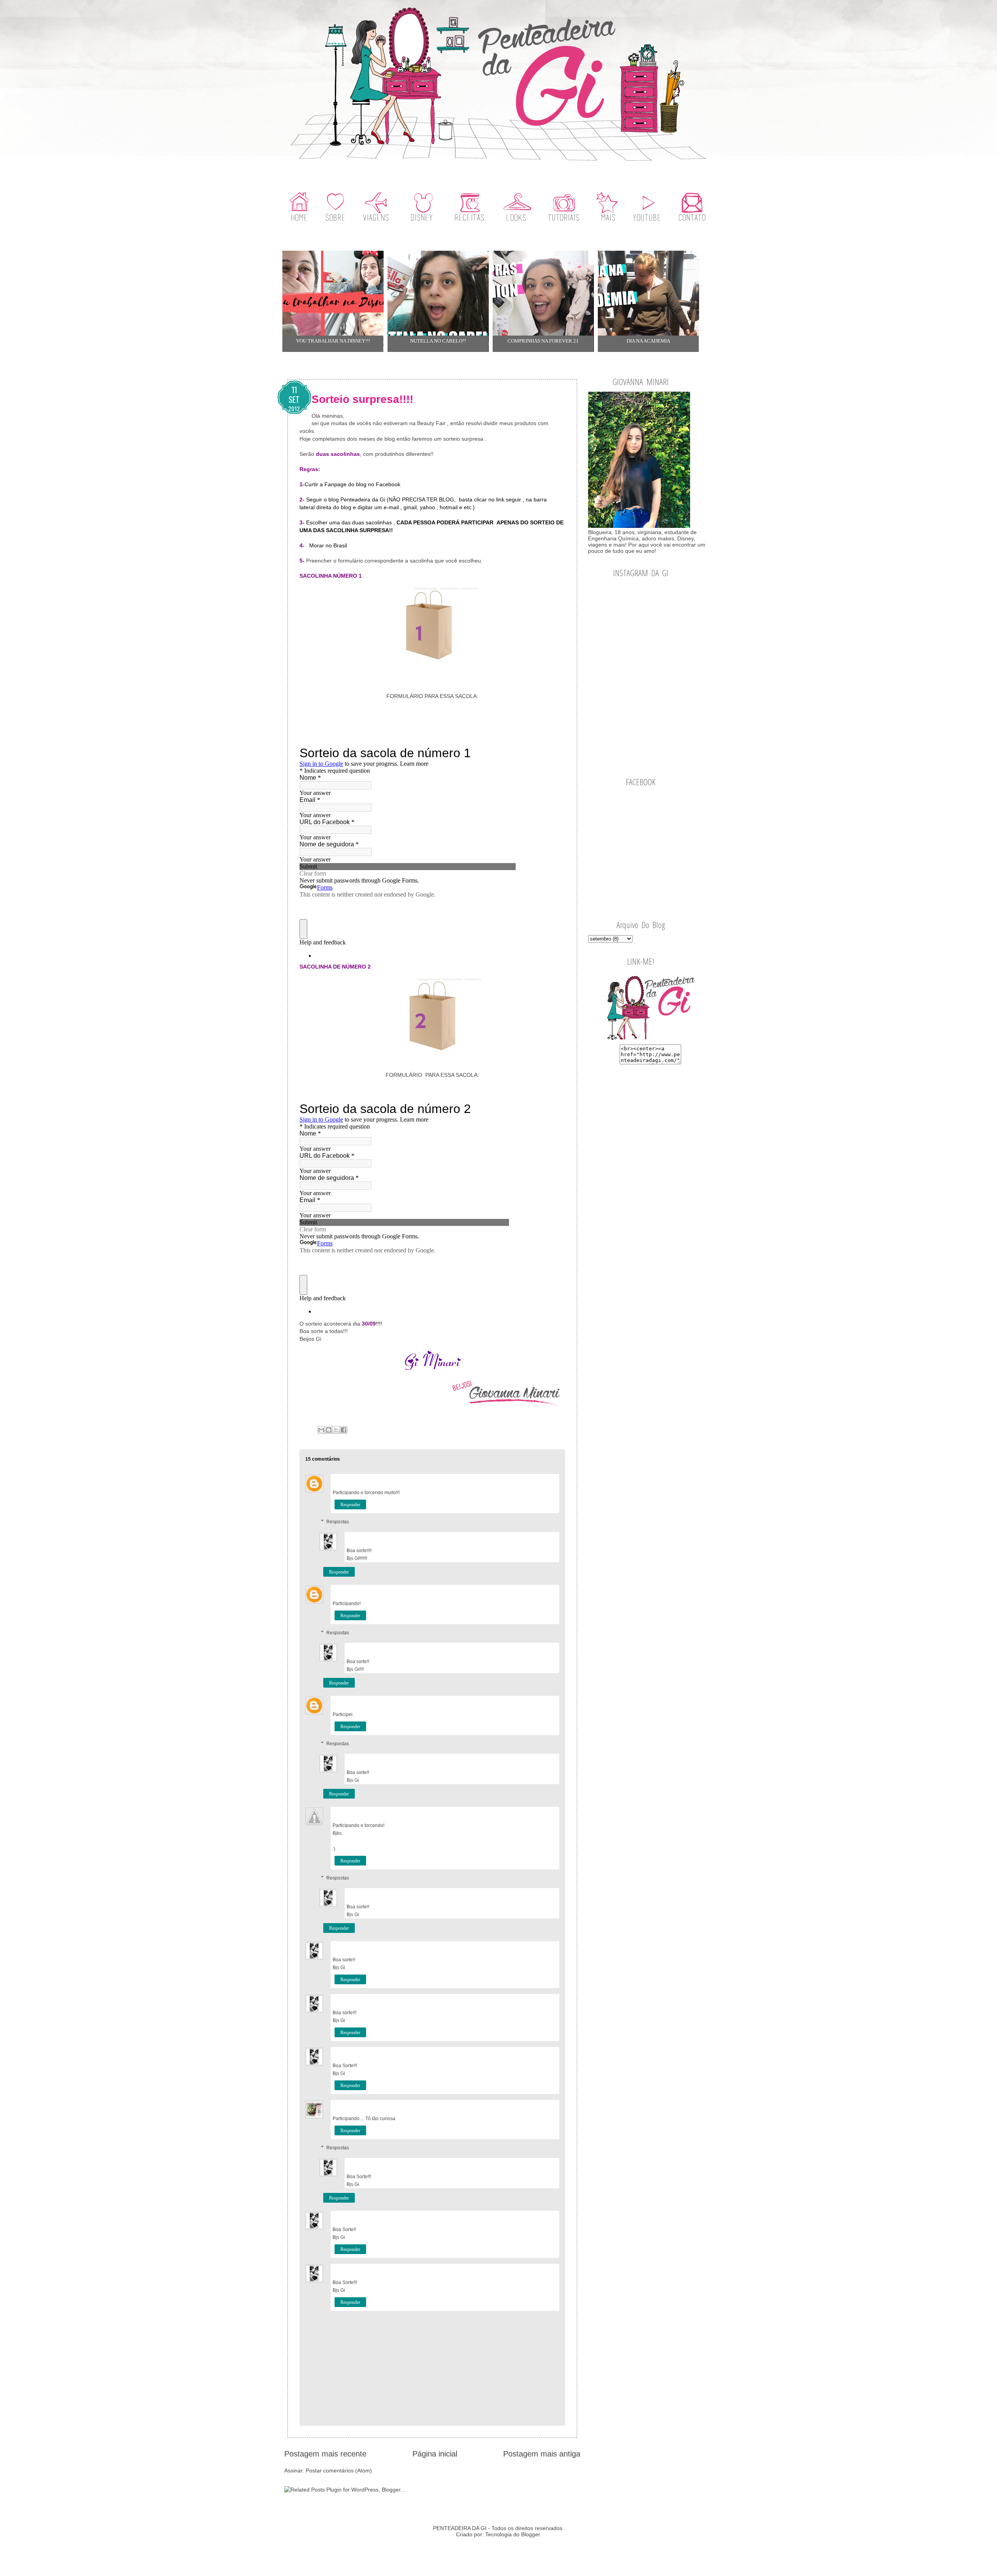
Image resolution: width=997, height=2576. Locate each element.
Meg (337, 1701)
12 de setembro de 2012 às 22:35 (527, 1591)
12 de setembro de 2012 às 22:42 (527, 1813)
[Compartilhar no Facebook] (343, 1430)
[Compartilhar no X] (336, 1430)
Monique (342, 1812)
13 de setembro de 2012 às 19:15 (527, 1538)
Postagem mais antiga (542, 2454)
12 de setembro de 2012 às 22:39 (527, 1702)
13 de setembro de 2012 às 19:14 (527, 1894)
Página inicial (435, 2454)
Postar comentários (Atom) (339, 2470)
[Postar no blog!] (329, 1430)
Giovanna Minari (365, 1538)
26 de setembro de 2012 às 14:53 (527, 2270)
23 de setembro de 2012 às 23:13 (527, 2106)
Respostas (338, 1522)
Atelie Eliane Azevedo (357, 2106)
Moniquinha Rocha (353, 1590)
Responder (350, 1505)
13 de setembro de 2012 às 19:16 (527, 2000)
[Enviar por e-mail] (321, 1430)
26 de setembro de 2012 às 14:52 (527, 2164)
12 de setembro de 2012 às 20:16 (527, 1480)
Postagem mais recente (325, 2454)
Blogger (530, 2534)
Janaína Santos (349, 1480)
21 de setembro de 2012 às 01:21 (527, 2053)
